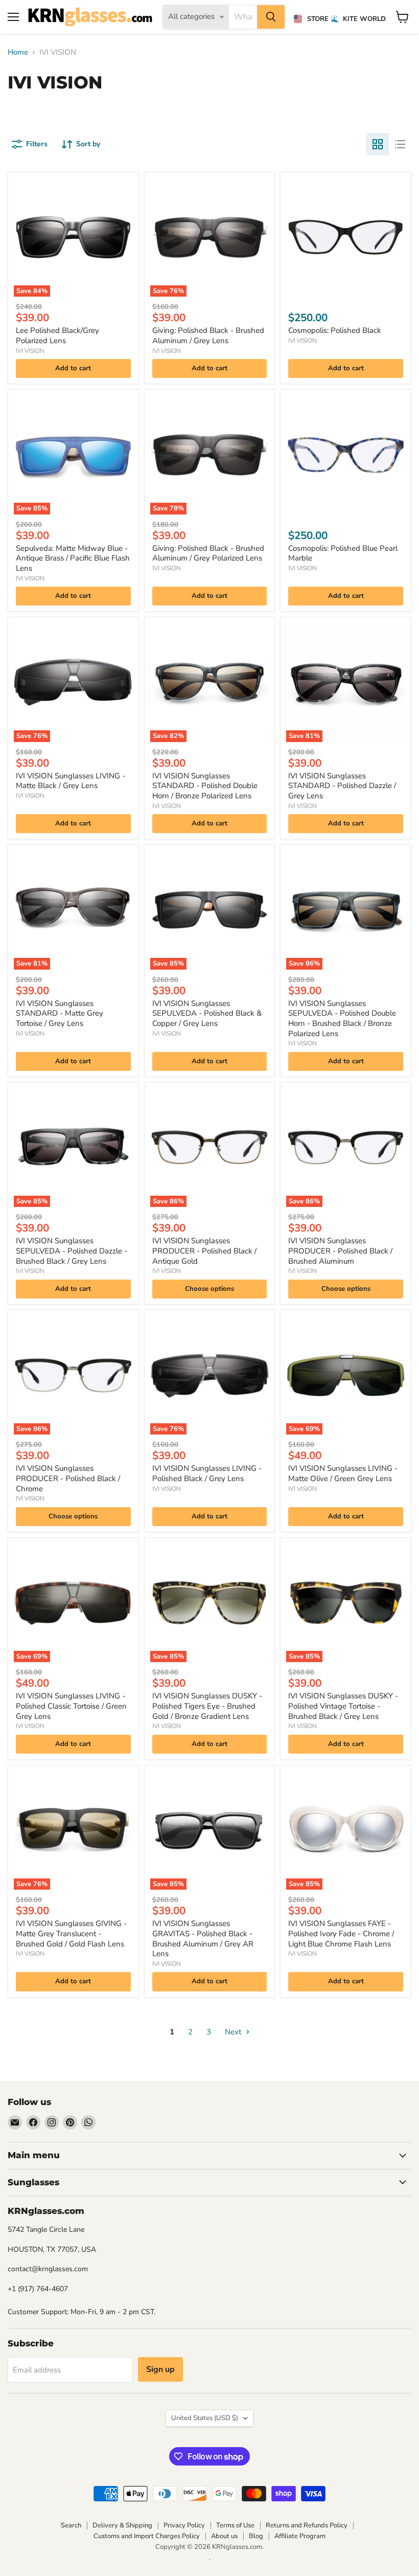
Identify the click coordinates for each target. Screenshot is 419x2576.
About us (224, 2536)
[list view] (400, 144)
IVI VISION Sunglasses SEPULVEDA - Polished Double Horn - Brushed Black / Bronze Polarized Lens (342, 1018)
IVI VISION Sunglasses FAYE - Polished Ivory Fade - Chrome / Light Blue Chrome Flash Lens (341, 1933)
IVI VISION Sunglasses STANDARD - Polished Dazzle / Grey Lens (342, 786)
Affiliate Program (300, 2536)
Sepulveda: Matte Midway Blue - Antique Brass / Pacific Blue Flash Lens (73, 558)
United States (205, 2418)
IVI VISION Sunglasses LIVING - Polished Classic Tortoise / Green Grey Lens (71, 1706)
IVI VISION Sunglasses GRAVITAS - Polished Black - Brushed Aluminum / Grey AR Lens (203, 1939)
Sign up (160, 2369)
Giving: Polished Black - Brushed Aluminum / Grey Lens (208, 335)
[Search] (271, 17)
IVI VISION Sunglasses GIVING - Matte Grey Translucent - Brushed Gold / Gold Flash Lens (71, 1933)
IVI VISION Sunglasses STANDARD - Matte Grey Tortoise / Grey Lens (60, 1013)
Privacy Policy (184, 2525)
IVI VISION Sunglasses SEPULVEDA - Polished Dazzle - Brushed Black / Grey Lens (72, 1251)
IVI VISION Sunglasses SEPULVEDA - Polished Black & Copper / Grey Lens (207, 1013)
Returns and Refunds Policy (307, 2525)
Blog (256, 2536)
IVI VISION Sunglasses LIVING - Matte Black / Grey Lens (71, 781)
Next (234, 2032)
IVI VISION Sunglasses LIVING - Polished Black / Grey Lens (207, 1473)
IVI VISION (30, 351)
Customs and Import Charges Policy (147, 2536)
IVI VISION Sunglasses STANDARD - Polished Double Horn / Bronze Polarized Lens (205, 786)
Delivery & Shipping (122, 2525)
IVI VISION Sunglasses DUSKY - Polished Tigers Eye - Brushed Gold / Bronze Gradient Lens (207, 1706)
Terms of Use (235, 2525)
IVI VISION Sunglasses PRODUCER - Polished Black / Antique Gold (204, 1251)
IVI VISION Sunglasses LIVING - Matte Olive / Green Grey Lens (343, 1473)
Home (18, 52)
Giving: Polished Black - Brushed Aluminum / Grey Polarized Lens (208, 553)
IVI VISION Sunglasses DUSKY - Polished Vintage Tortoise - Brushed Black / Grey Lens (343, 1706)
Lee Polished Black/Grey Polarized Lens (57, 335)
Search (71, 2525)
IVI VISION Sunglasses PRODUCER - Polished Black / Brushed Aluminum (340, 1251)
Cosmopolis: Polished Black (335, 330)
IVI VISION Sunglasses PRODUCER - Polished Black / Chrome (68, 1478)
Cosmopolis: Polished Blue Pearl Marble (343, 553)
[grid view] (378, 144)
